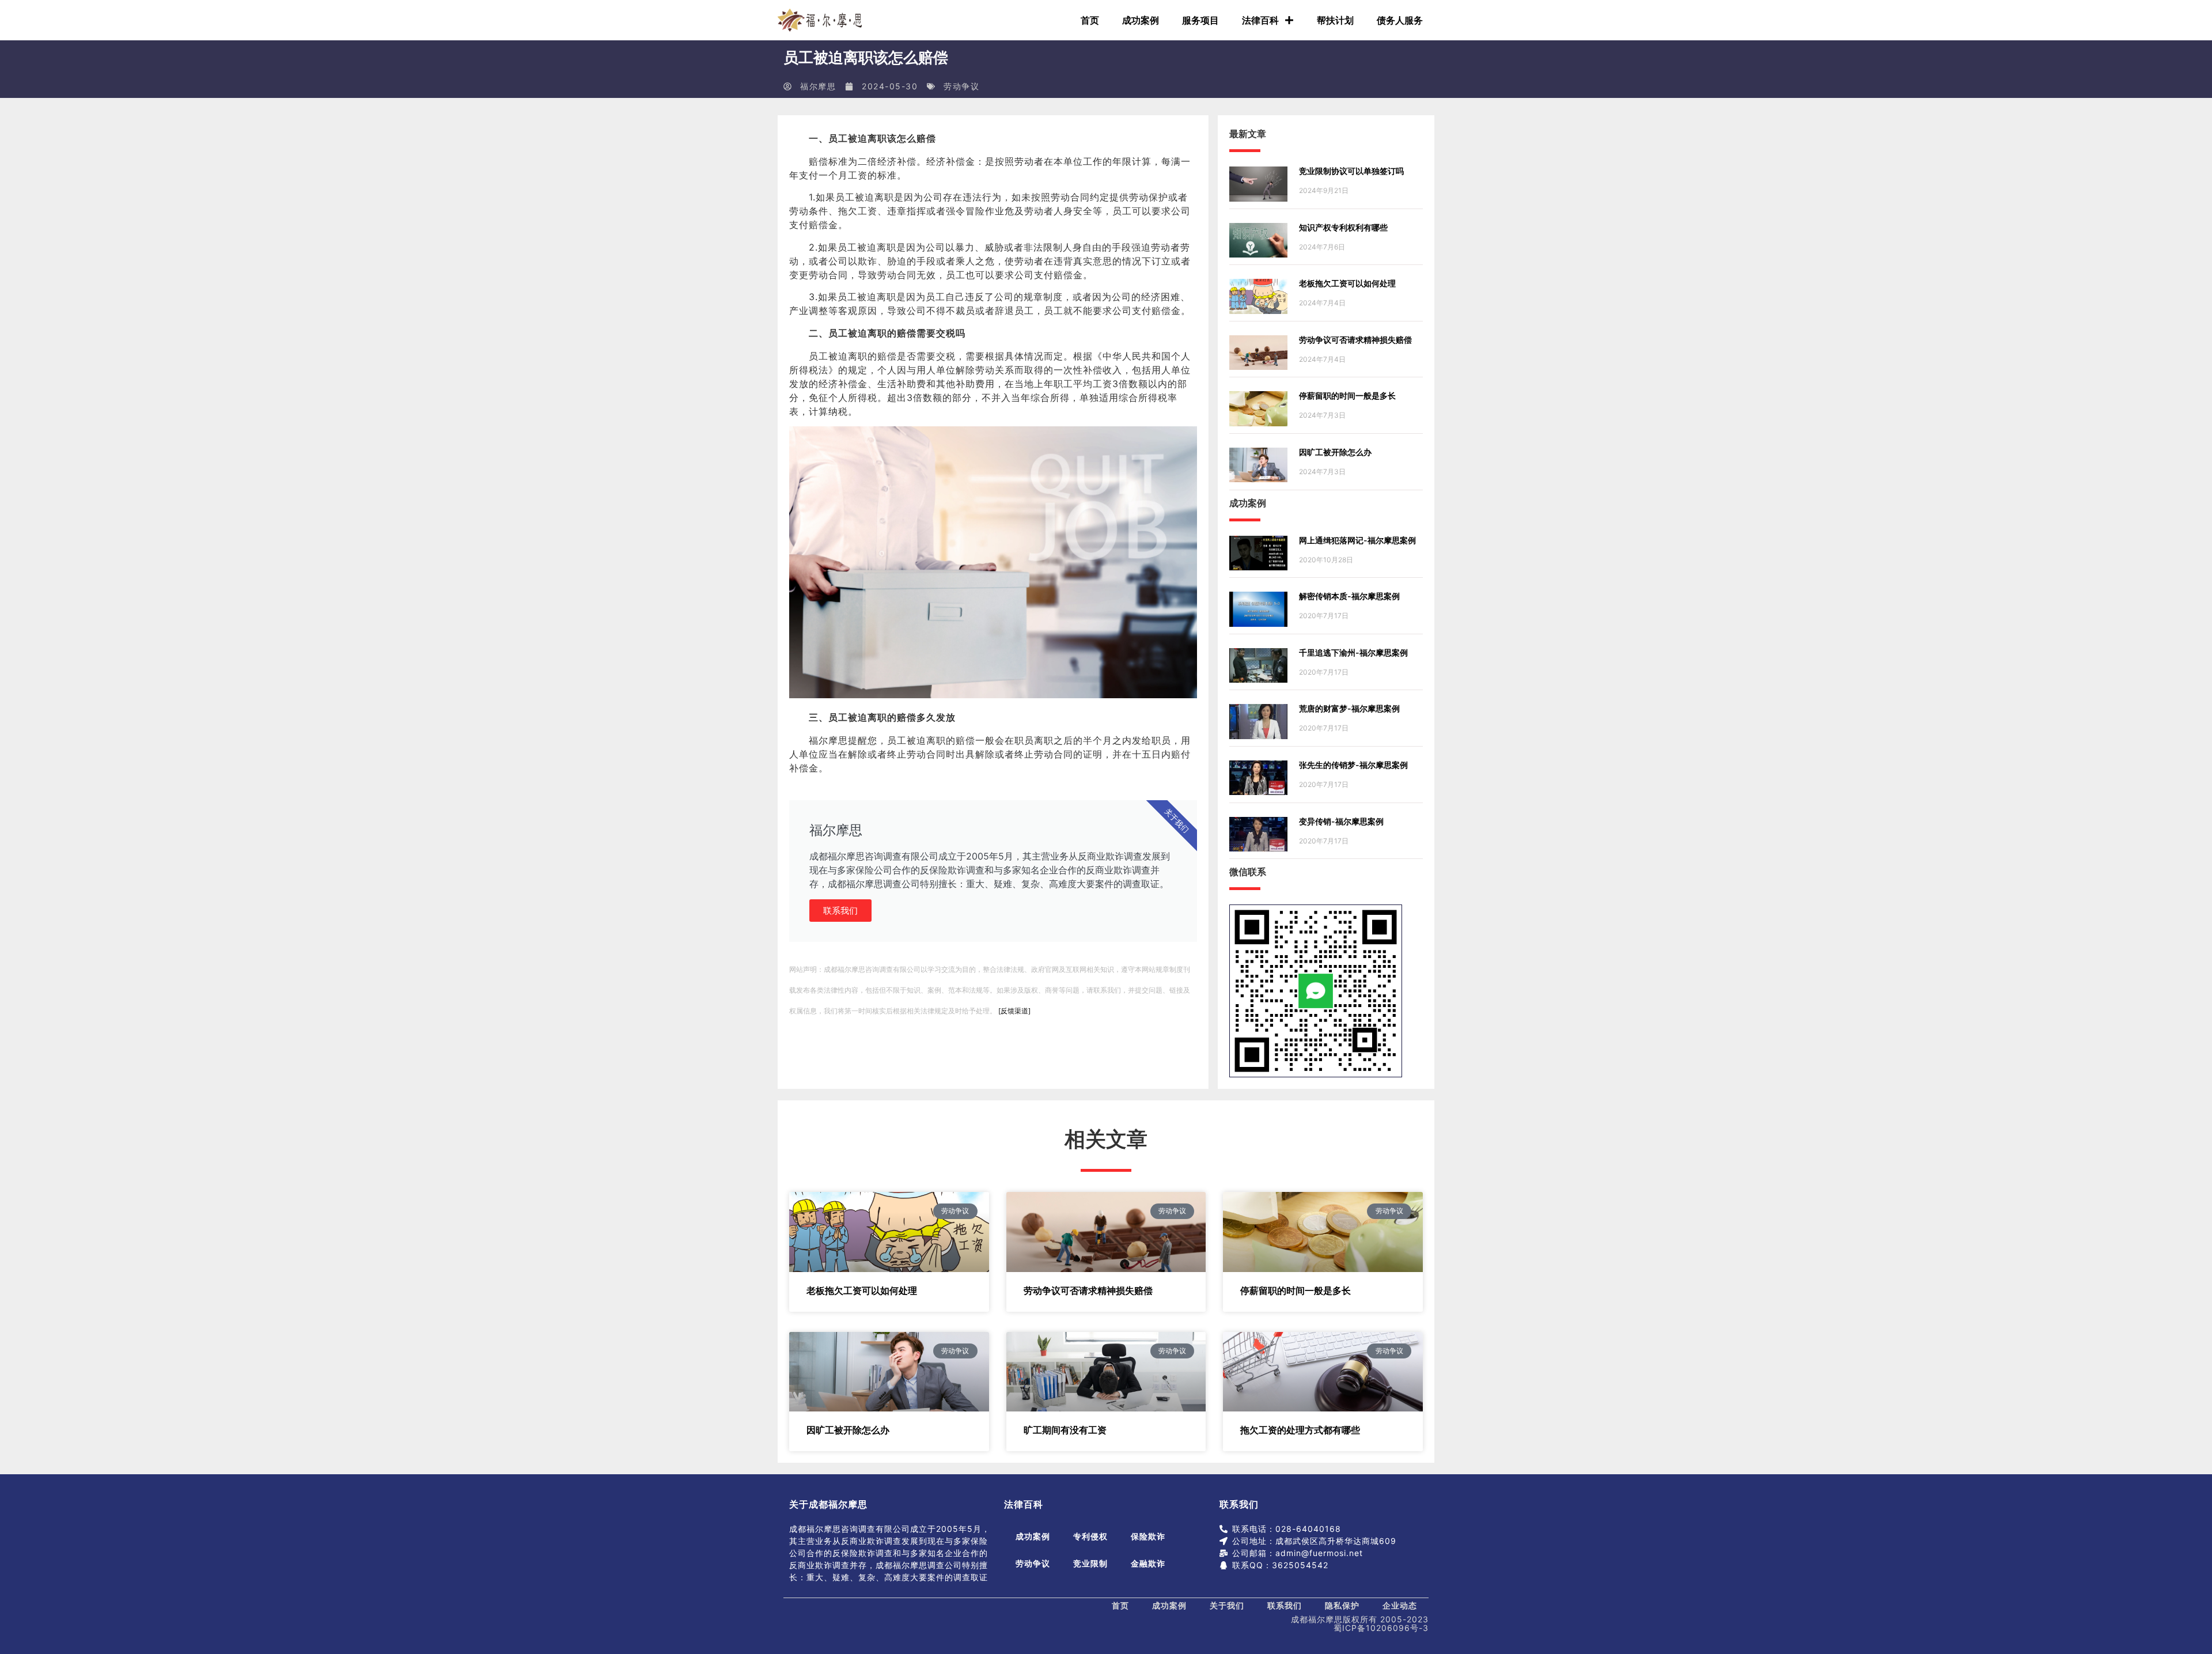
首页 (1090, 20)
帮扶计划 (1335, 20)
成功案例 (1141, 20)
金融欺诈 (1148, 1563)
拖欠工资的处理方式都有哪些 (1300, 1430)
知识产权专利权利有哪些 (1343, 227)
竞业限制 (1090, 1563)
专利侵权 (1090, 1536)
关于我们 (1227, 1605)
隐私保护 (1342, 1605)
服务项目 (1200, 20)
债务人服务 (1400, 20)
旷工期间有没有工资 (1065, 1430)
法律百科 (1260, 20)
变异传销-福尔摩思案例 (1341, 821)
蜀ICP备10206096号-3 (1381, 1628)
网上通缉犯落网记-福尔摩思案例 (1357, 540)
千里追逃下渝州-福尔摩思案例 (1353, 652)
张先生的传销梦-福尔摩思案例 (1353, 765)
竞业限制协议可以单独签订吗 (1351, 171)
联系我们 (840, 911)
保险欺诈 (1148, 1536)
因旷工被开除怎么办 (1335, 452)
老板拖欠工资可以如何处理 (1347, 283)
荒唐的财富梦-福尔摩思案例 (1349, 708)
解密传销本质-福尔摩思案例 (1349, 596)
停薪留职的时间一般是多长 (1347, 395)
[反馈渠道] (1014, 1011)
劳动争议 (961, 86)
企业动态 (1400, 1605)
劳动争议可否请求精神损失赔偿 (1355, 340)
